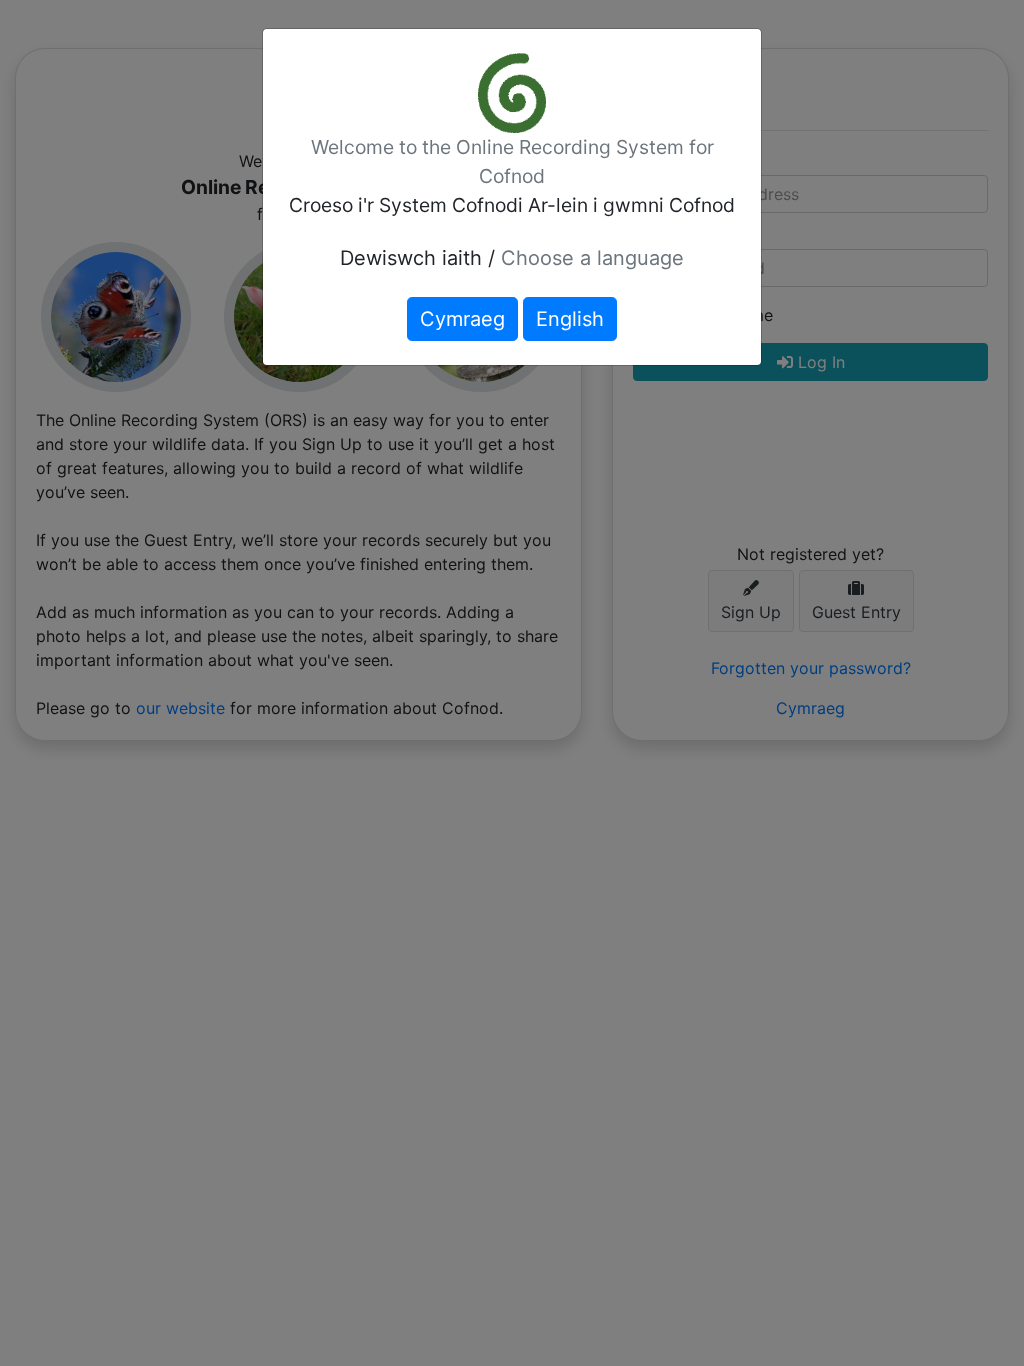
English (570, 319)
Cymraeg (462, 319)
